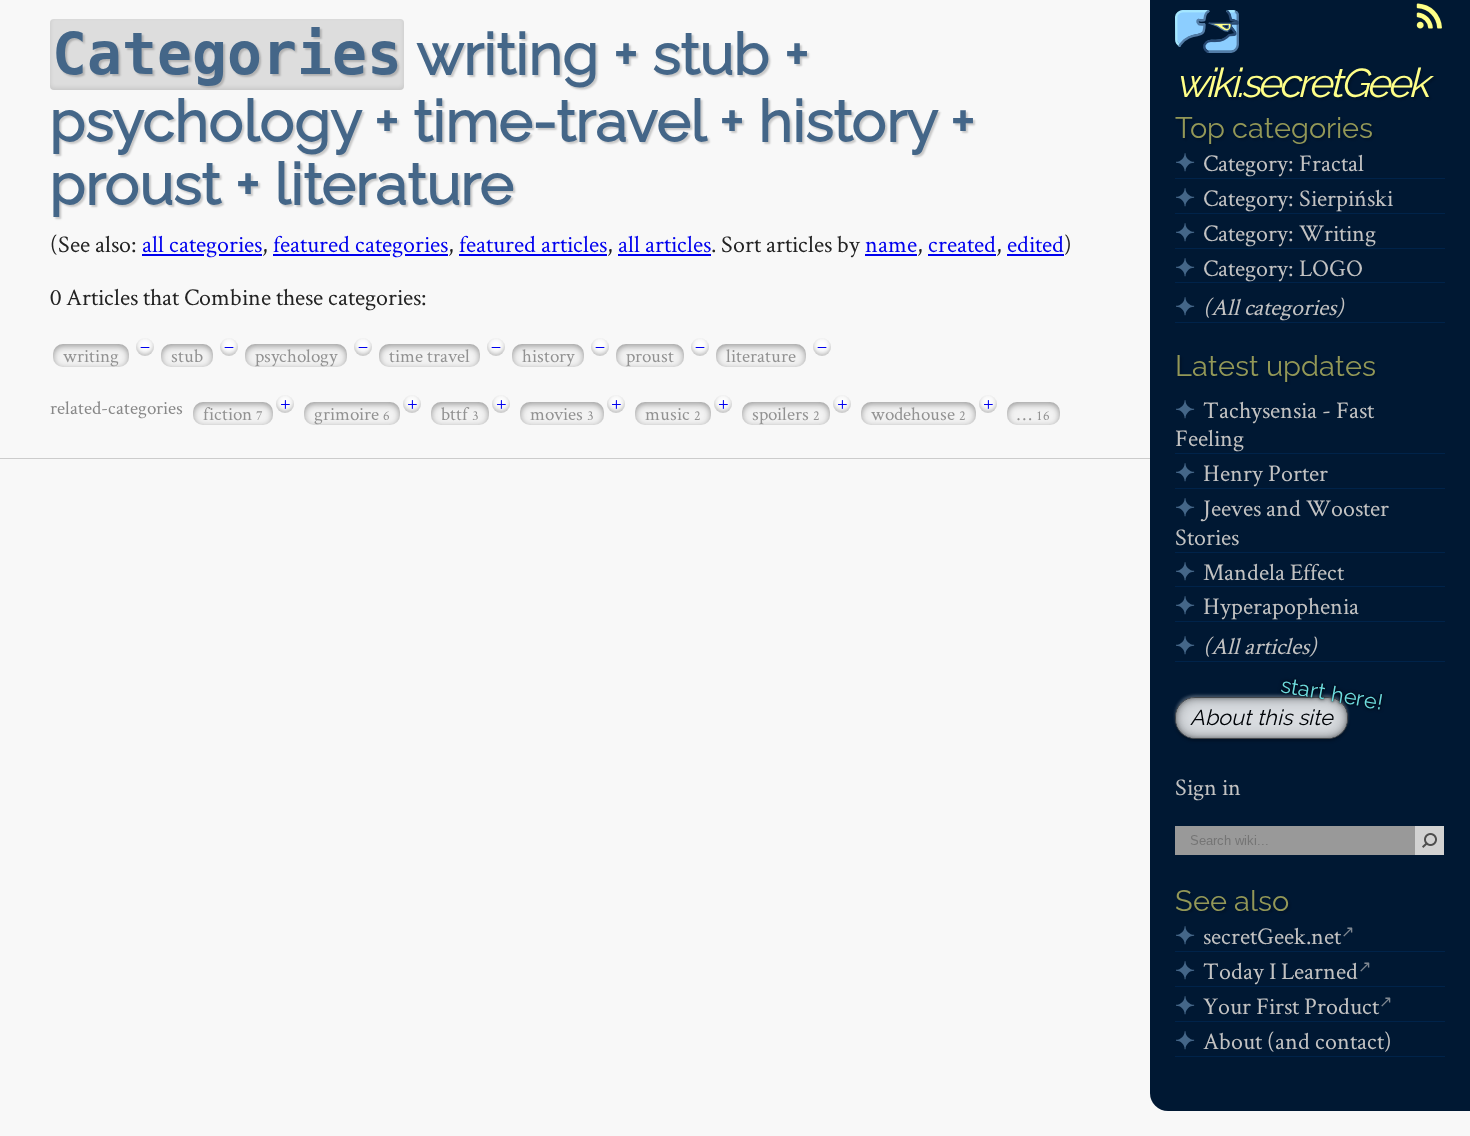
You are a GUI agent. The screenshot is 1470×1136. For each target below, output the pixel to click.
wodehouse (918, 413)
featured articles (533, 243)
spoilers (786, 413)
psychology (296, 355)
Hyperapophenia (1281, 605)
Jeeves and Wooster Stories (1282, 522)
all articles (664, 243)
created (962, 243)
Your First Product (1291, 1005)
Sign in (1208, 786)
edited (1035, 243)
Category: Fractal (1283, 162)
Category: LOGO (1283, 267)
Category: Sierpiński (1298, 197)
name (891, 243)
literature (761, 355)
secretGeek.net (1272, 935)
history (548, 355)
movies (562, 413)
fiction (233, 413)
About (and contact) (1297, 1040)
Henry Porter (1265, 472)
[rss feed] (1429, 16)
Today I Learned (1280, 970)
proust (650, 355)
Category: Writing (1289, 232)
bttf (460, 413)
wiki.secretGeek (1301, 82)
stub (187, 355)
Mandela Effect (1273, 571)
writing (91, 355)
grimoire (352, 413)
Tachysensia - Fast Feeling (1274, 424)
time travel (429, 355)
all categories (202, 243)
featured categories (360, 243)
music (673, 413)
